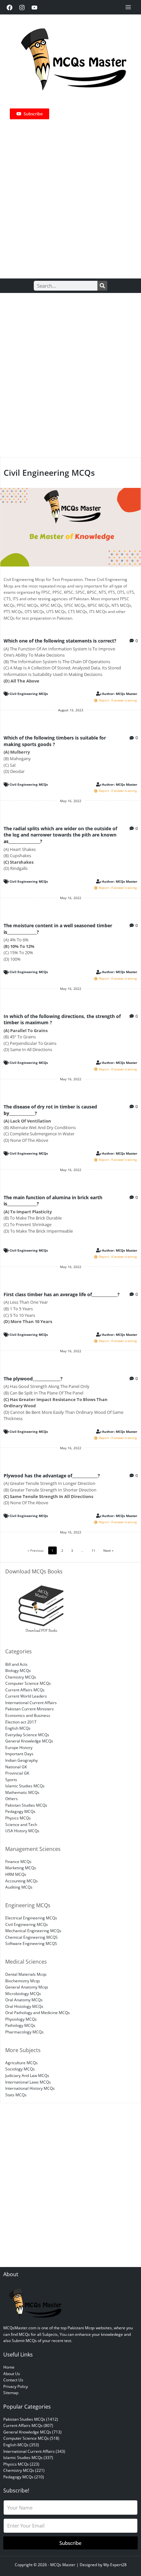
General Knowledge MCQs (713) (32, 2432)
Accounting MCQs (21, 1881)
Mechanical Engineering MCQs (33, 1931)
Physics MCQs (18, 1818)
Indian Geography (21, 1760)
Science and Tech (21, 1824)
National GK (16, 1767)
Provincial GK (17, 1773)
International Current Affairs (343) (34, 2451)
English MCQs (18, 1728)
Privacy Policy (16, 2386)
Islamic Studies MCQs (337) (28, 2457)
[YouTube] (34, 8)
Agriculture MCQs (21, 2063)
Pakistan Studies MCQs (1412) (31, 2419)
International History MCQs (30, 2088)
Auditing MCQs (19, 1887)
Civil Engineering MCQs (29, 694)
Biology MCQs (18, 1670)
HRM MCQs (16, 1874)
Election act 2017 (21, 1722)
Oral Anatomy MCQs (24, 2000)
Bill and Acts (16, 1664)
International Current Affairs (31, 1702)
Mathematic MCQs (22, 1792)
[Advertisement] (70, 196)
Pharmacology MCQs (24, 2032)
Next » (108, 1550)
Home (9, 2367)
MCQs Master (63, 2565)
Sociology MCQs (20, 2069)
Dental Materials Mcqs (26, 1974)
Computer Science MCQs (28, 1683)
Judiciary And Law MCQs (27, 2075)
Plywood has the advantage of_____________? (52, 1476)
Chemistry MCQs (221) (24, 2470)
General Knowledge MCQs (29, 1741)
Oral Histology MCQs (24, 2006)
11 (95, 1550)
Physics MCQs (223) (21, 2464)
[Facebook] (10, 8)
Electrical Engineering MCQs (31, 1918)
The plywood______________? (33, 1379)
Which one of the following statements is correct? (60, 641)
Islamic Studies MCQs (25, 1786)
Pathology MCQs (20, 2025)
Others (11, 1798)
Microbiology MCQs (23, 1993)
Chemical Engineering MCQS (31, 1937)
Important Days (19, 1754)
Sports (11, 1779)
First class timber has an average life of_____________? (62, 1294)
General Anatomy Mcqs (27, 1987)
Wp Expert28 (115, 2565)
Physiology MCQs (21, 2019)
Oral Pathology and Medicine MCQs (38, 2012)
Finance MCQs (18, 1861)
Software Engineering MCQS (31, 1943)
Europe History (19, 1747)
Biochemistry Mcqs (23, 1981)
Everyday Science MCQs (27, 1735)
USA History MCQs (22, 1831)
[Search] (102, 286)
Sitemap (11, 2393)
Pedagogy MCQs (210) (24, 2477)
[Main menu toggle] (128, 7)
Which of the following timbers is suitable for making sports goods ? (55, 741)
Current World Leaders (26, 1696)
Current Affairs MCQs (25, 1690)
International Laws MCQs (28, 2082)
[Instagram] (22, 8)
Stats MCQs (16, 2095)
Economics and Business (28, 1715)
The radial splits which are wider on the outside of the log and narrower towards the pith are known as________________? (60, 835)
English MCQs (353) (21, 2445)
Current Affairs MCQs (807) (28, 2425)
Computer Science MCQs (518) (31, 2438)
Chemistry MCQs (21, 1677)
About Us (12, 2374)
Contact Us (13, 2380)
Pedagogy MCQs (20, 1811)
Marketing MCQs (21, 1868)
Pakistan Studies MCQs (26, 1805)
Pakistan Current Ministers (30, 1709)
